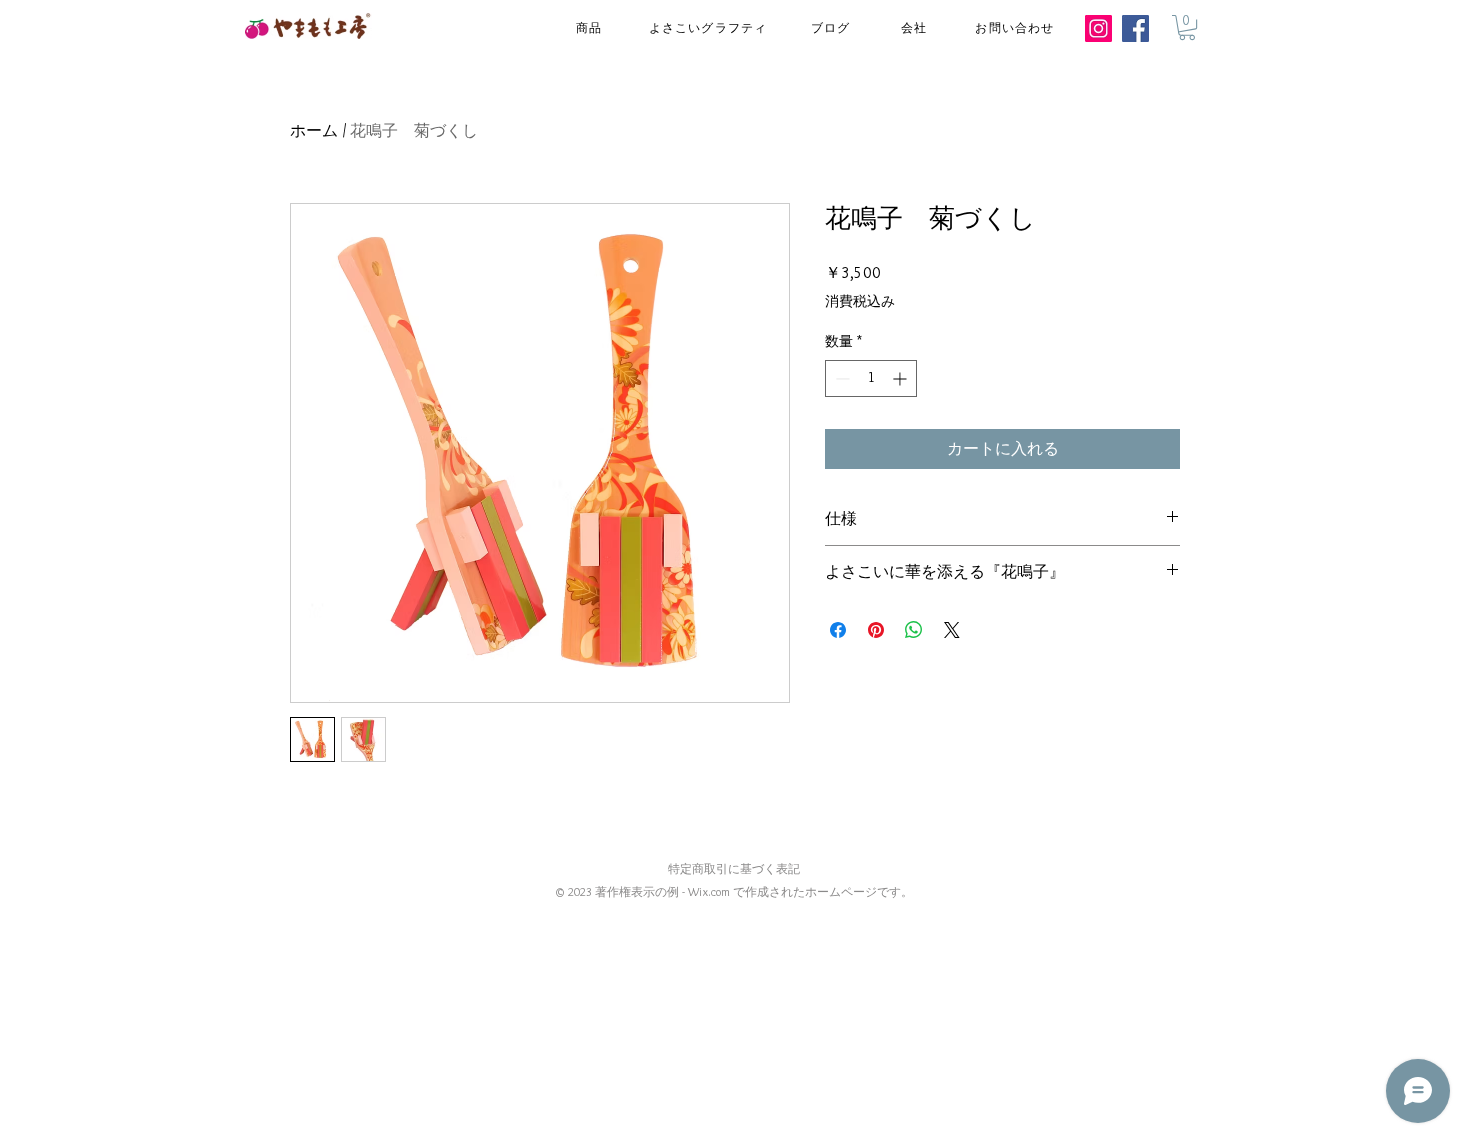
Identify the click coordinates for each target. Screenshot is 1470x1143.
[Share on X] (952, 630)
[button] (1187, 27)
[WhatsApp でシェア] (914, 630)
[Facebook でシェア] (838, 630)
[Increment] (901, 378)
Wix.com (709, 891)
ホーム (314, 130)
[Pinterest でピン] (876, 630)
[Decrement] (840, 378)
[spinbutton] (871, 378)
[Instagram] (1098, 28)
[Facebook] (1135, 28)
